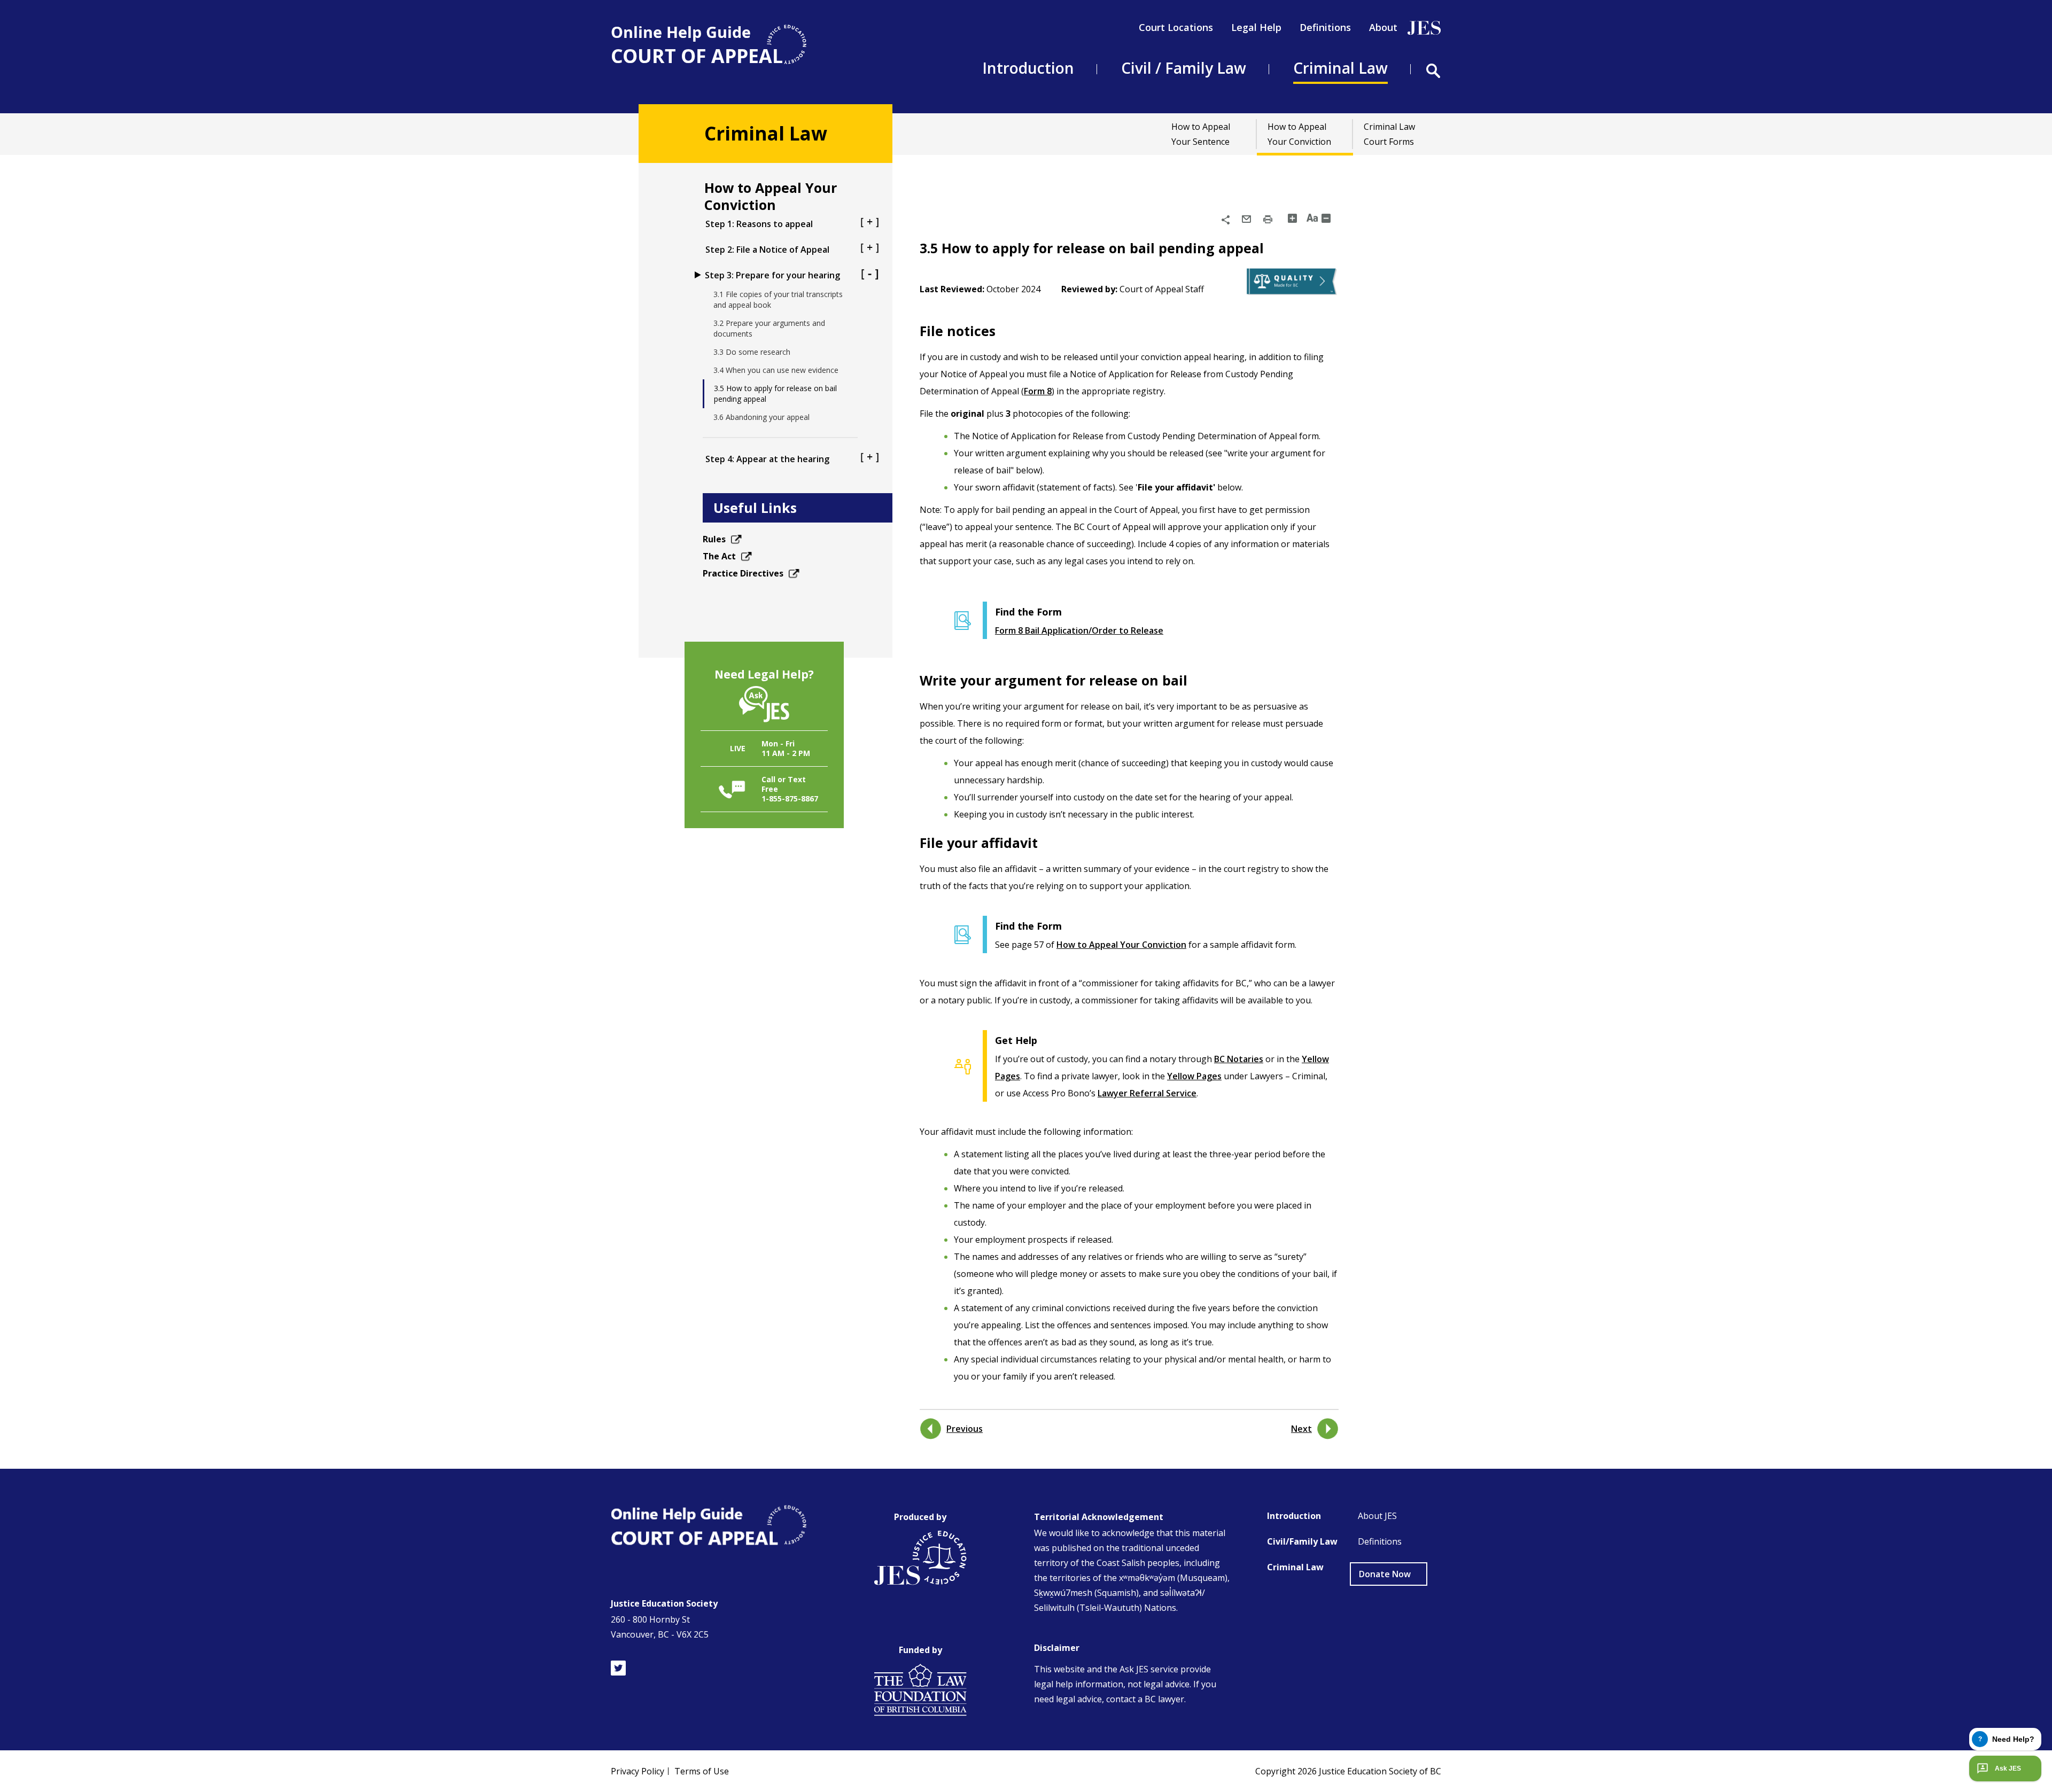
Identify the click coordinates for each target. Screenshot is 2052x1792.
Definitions (1325, 27)
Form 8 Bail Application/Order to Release (1079, 630)
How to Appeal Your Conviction (1299, 134)
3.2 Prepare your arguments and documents (769, 328)
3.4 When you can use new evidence (776, 370)
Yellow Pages (1194, 1076)
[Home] (709, 45)
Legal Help (1256, 27)
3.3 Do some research (752, 352)
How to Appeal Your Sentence (1201, 134)
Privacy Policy (638, 1771)
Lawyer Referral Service (1147, 1093)
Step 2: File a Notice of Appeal (767, 250)
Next (1301, 1429)
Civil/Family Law (1302, 1541)
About (1383, 27)
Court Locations (1176, 27)
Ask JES (2008, 1768)
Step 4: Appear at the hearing (767, 459)
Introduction (1294, 1516)
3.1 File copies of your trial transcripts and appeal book (778, 299)
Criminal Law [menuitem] (1340, 68)
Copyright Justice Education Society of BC (1348, 1771)
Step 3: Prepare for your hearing (772, 275)
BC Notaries (1239, 1059)
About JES (1377, 1516)
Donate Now (1385, 1574)
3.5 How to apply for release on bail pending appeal (775, 394)
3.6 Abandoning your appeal (761, 417)
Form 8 (1038, 391)
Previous (965, 1429)
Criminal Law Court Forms (1389, 134)
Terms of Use (702, 1771)
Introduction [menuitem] (1028, 68)
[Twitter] (618, 1668)
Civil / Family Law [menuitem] (1184, 68)
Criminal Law (1295, 1567)
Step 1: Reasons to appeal (759, 224)
